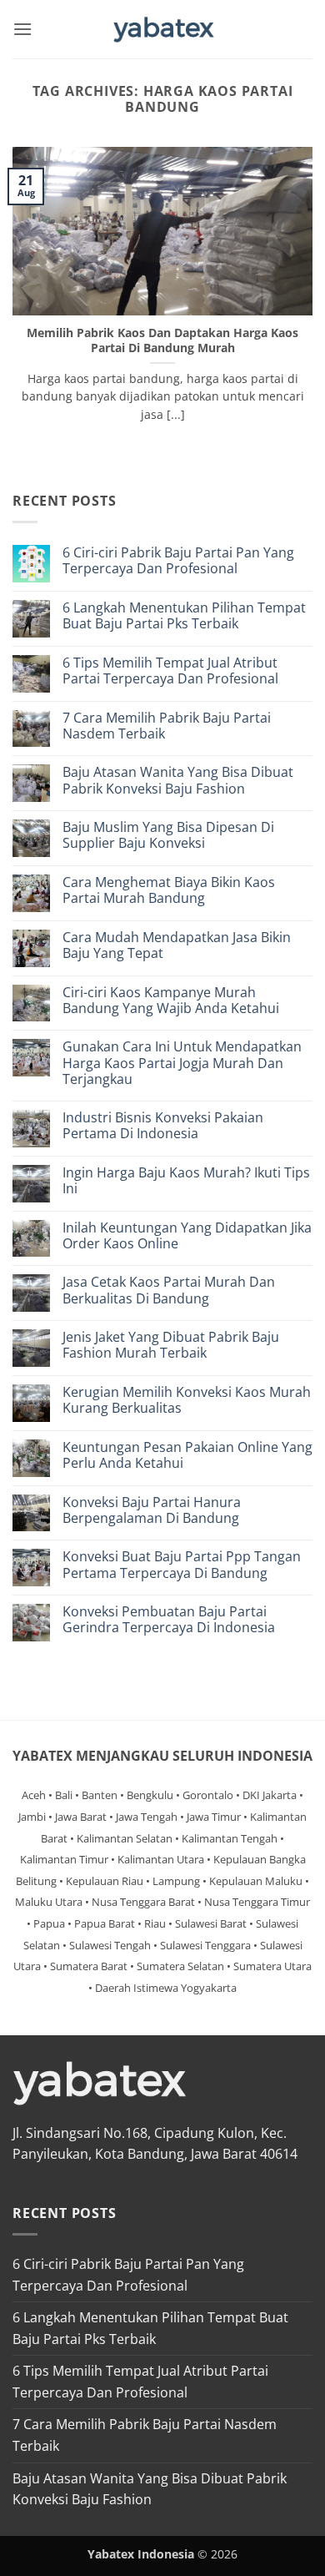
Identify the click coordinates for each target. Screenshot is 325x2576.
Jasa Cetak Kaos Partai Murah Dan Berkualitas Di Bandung (169, 1290)
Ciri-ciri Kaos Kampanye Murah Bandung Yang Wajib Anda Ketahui (171, 1001)
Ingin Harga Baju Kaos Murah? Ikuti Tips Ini (186, 1181)
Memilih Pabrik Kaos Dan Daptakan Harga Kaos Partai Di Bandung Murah (162, 340)
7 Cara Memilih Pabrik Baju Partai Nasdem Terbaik (167, 726)
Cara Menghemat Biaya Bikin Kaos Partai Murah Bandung (169, 890)
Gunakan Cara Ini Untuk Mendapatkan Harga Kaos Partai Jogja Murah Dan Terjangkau (182, 1063)
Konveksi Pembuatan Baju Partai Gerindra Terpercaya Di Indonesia (169, 1620)
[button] (22, 29)
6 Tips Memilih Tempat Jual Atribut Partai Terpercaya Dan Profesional (170, 671)
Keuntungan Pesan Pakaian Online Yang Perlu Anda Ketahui (187, 1455)
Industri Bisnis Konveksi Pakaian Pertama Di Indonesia (163, 1126)
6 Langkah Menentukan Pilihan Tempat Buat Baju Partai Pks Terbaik (184, 616)
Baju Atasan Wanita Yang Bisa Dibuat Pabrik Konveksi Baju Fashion (178, 780)
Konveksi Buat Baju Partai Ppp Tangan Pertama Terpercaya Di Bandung (182, 1565)
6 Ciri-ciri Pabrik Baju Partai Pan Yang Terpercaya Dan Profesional (178, 561)
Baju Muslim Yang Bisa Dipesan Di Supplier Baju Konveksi (168, 835)
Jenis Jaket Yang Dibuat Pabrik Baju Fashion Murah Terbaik (171, 1345)
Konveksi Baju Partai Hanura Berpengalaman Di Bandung (152, 1510)
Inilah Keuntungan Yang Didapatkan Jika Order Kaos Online (187, 1236)
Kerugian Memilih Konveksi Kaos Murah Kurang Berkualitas (187, 1400)
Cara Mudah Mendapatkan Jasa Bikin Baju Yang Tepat (177, 945)
